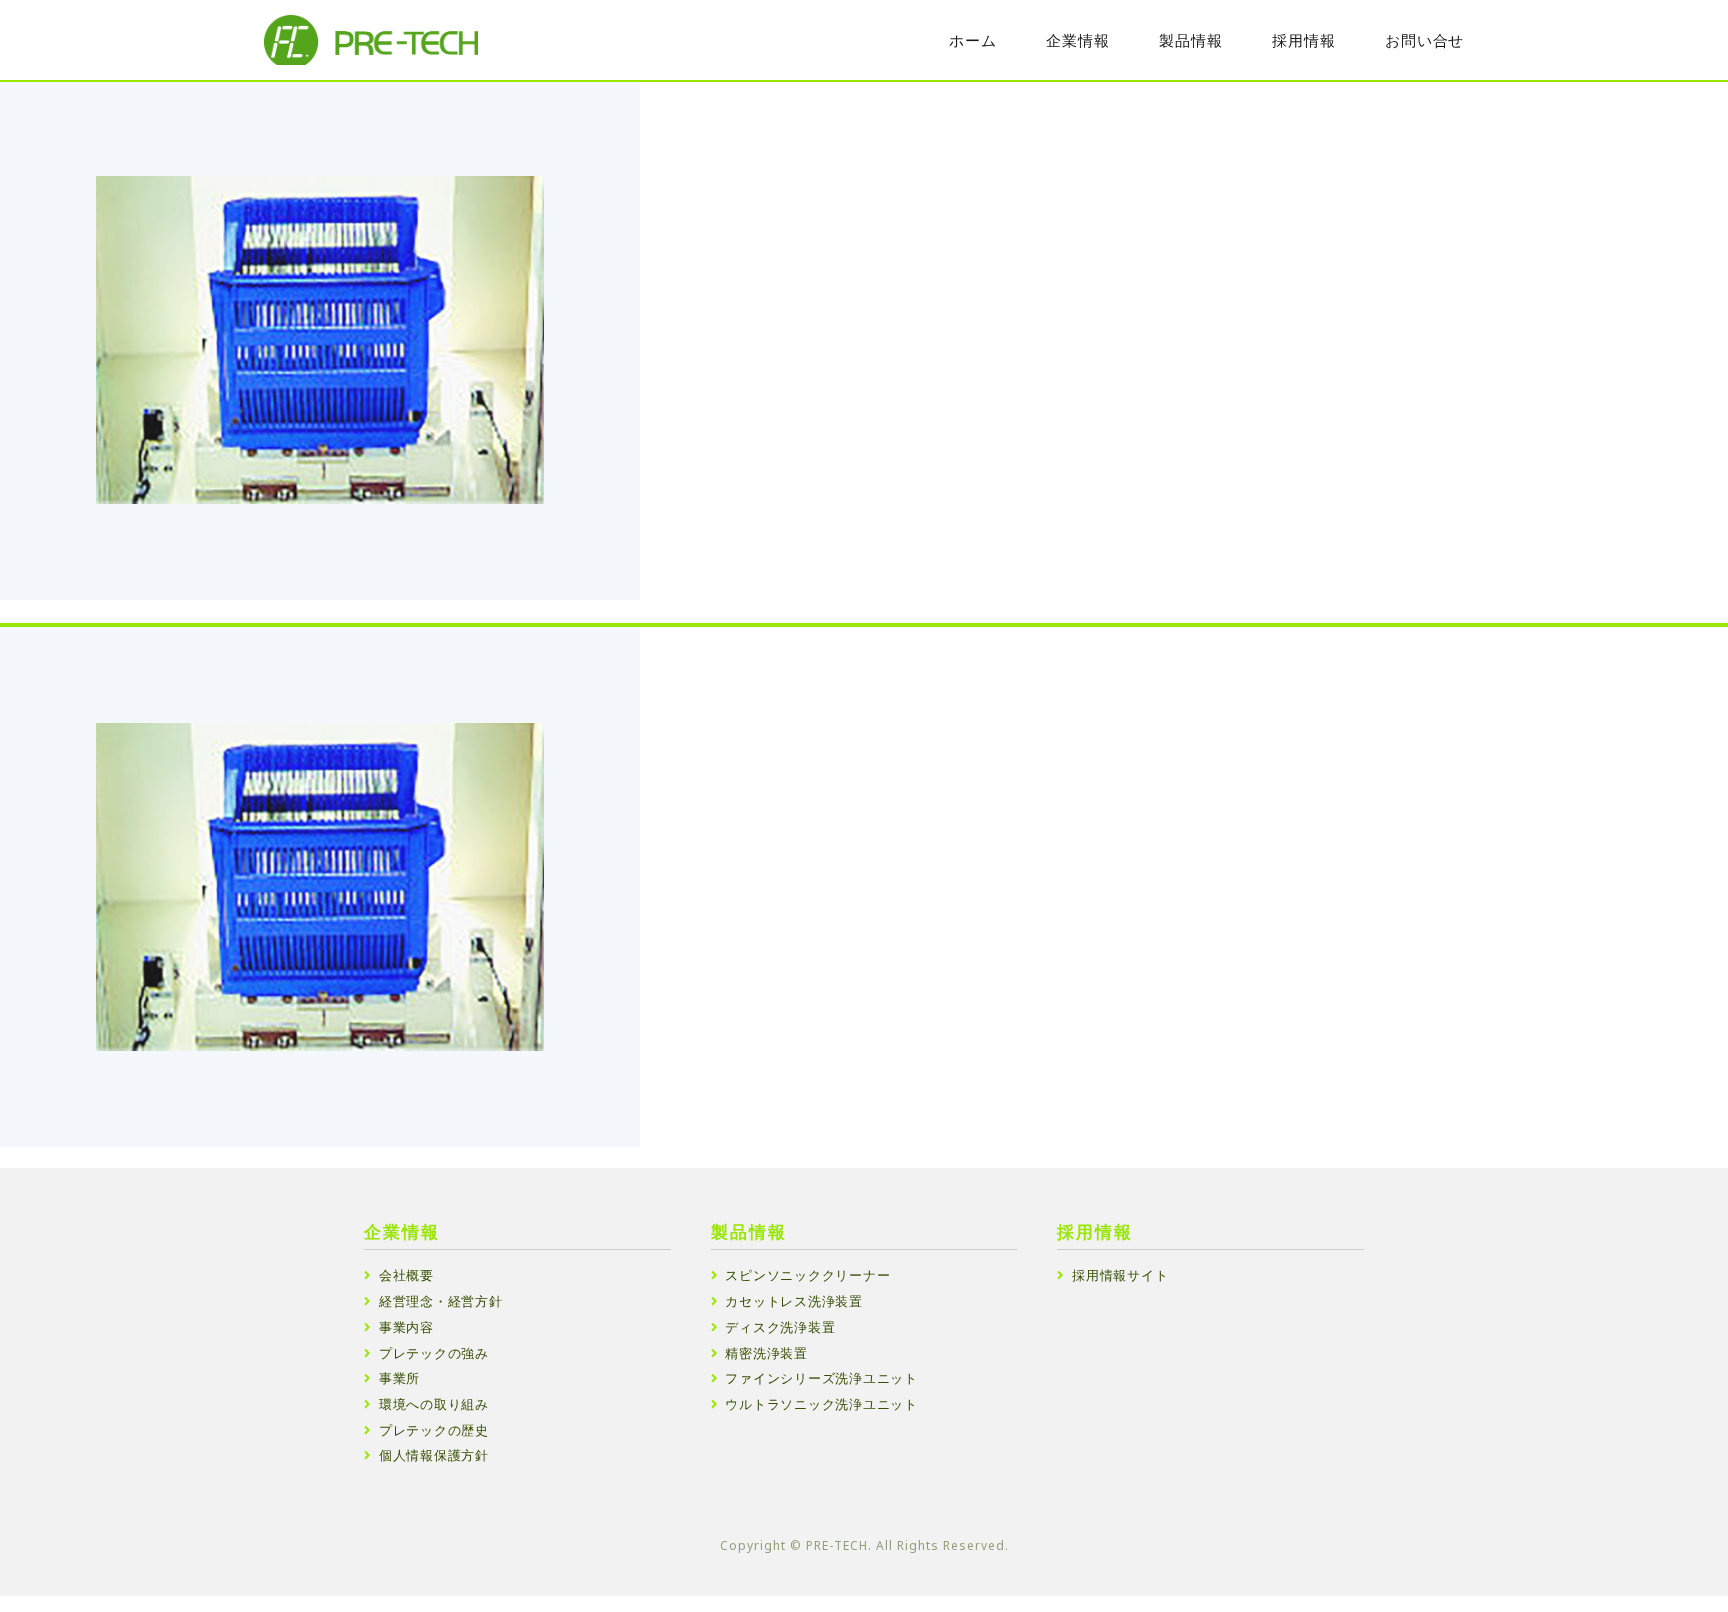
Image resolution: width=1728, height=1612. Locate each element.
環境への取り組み (434, 1404)
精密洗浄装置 (766, 1353)
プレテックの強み (434, 1353)
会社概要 (406, 1275)
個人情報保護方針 (434, 1455)
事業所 (399, 1378)
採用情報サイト (1120, 1275)
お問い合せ (1424, 40)
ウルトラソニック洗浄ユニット (821, 1404)
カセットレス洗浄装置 (794, 1301)
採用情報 (1303, 40)
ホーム (972, 40)
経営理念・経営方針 (441, 1301)
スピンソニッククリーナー (807, 1275)
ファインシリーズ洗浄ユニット (821, 1378)
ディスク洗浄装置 (780, 1327)
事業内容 (406, 1327)
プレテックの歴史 (434, 1430)
